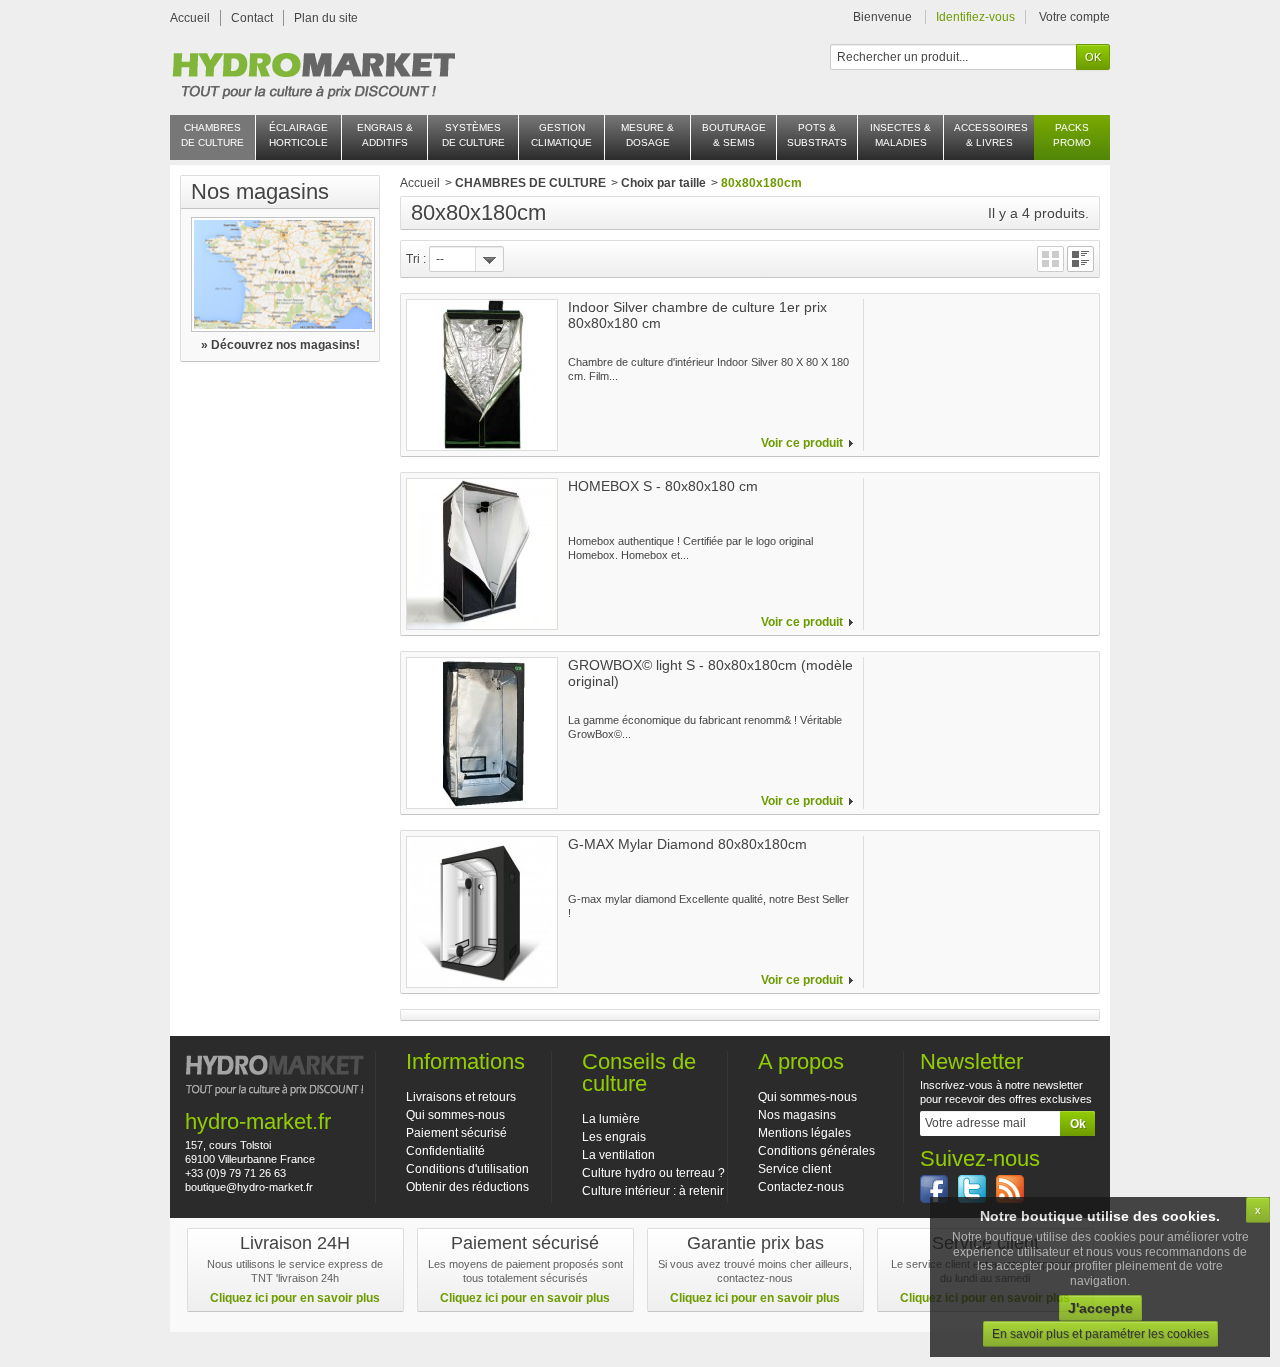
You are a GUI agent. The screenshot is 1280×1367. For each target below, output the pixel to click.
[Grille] (1050, 259)
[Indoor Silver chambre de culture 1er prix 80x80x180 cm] (482, 375)
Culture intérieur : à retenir (653, 1191)
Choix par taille (663, 183)
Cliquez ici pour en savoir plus (295, 1298)
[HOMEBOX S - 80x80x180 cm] (482, 554)
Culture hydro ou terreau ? (653, 1173)
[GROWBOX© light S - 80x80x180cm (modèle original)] (482, 733)
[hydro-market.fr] (312, 70)
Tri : (416, 259)
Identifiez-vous (975, 17)
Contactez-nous (801, 1187)
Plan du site (326, 18)
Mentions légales (804, 1133)
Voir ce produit (802, 443)
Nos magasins (260, 191)
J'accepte (1100, 1308)
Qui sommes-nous (455, 1115)
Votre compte (1074, 17)
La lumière (611, 1119)
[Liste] (1080, 259)
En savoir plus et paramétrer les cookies (1100, 1334)
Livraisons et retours (461, 1097)
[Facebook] (934, 1189)
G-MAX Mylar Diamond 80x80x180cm (687, 844)
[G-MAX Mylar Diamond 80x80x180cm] (482, 912)
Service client (794, 1169)
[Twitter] (972, 1189)
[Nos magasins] (280, 274)
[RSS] (1010, 1189)
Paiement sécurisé (456, 1133)
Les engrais (614, 1137)
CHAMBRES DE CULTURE (530, 183)
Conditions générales (816, 1151)
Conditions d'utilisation (467, 1169)
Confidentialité (445, 1151)
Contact (252, 18)
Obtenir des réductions (467, 1187)
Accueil (190, 18)
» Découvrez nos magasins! (280, 345)
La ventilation (618, 1155)
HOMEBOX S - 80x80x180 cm (663, 486)
